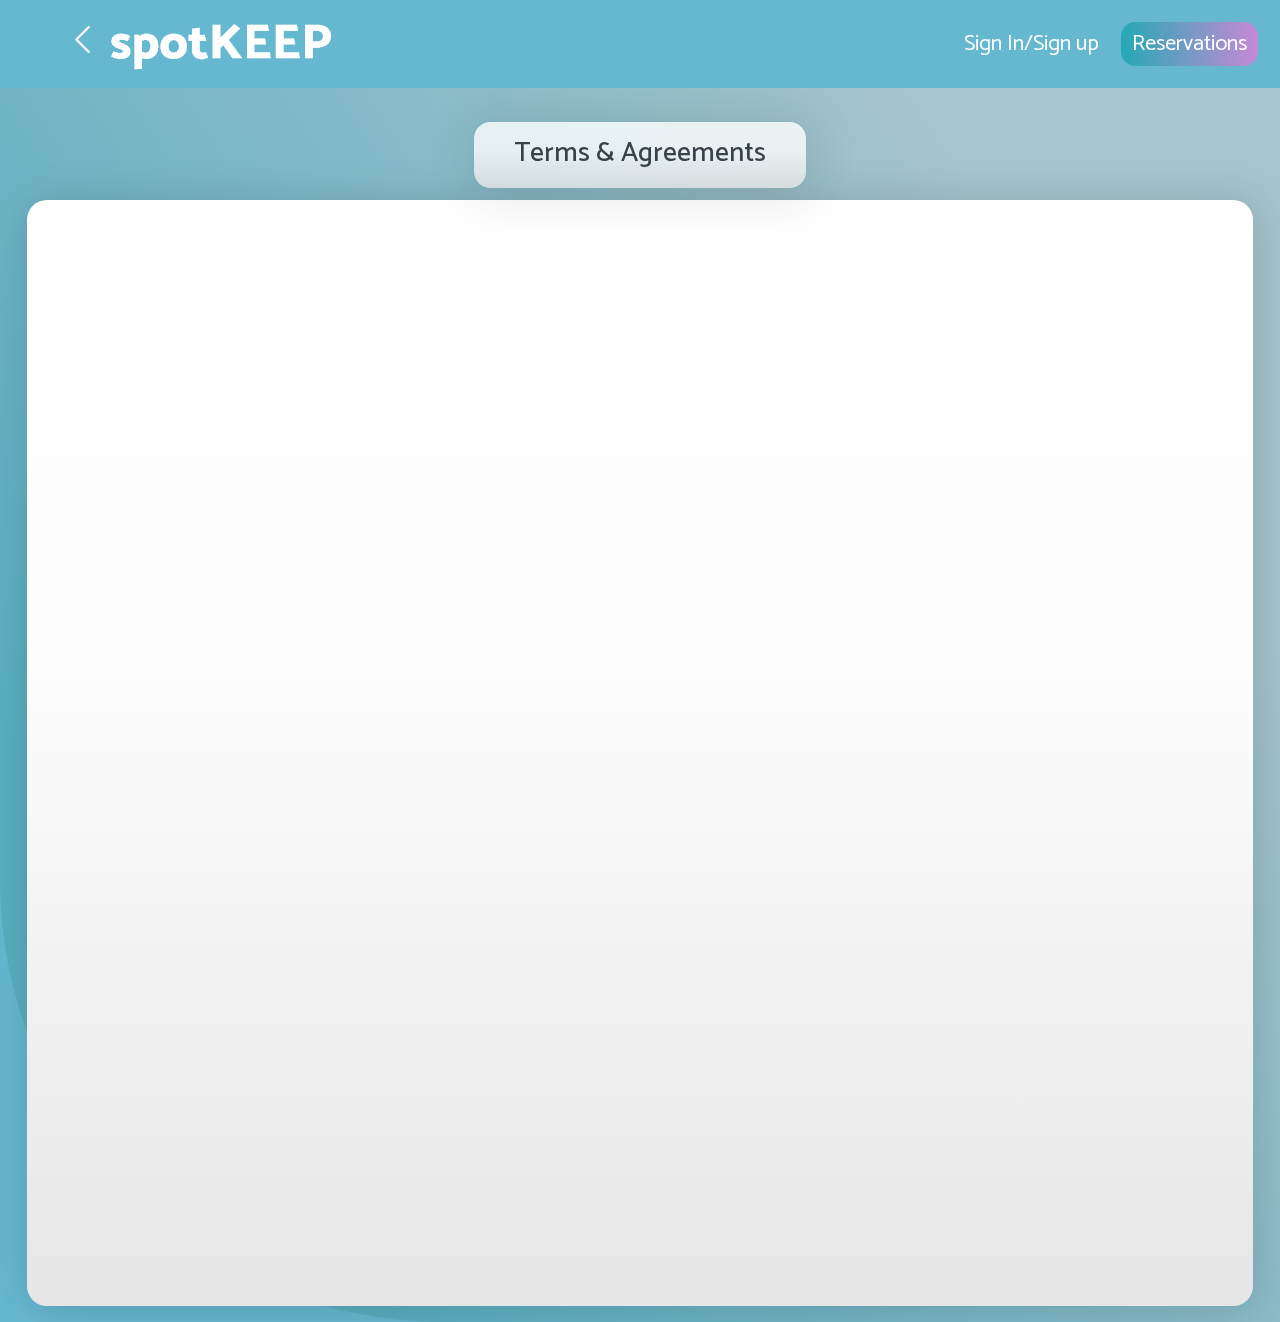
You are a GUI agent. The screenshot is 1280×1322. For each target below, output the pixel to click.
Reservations (1189, 44)
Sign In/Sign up (1031, 44)
